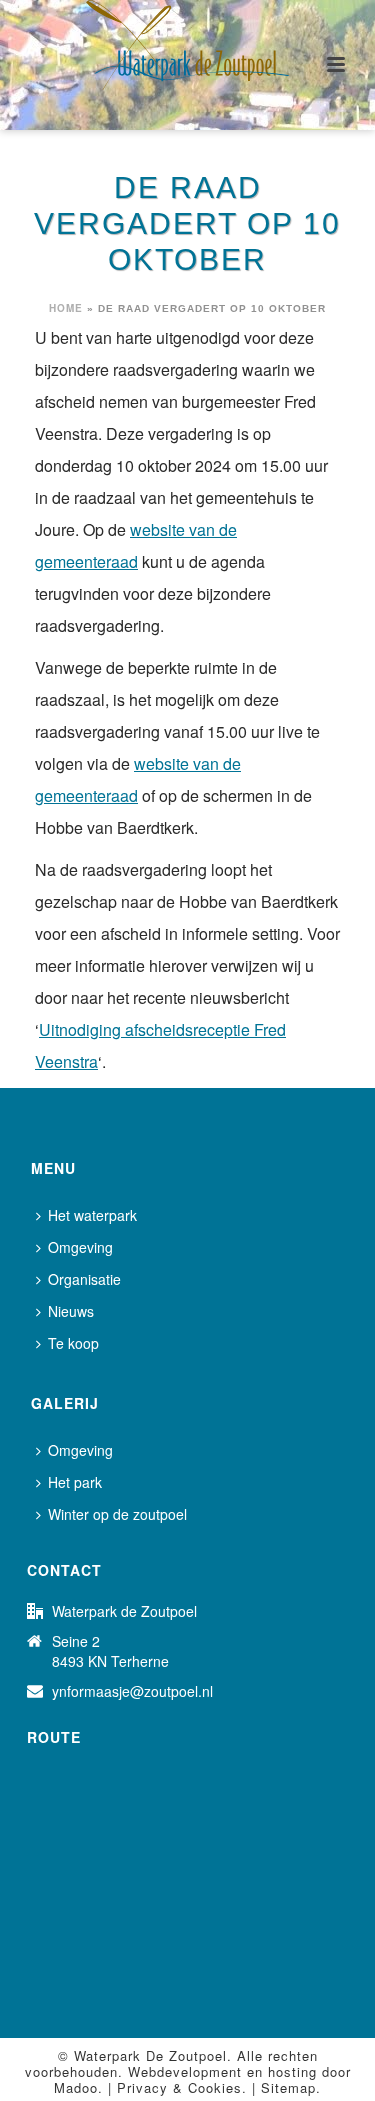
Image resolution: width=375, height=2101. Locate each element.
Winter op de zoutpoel (117, 1514)
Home (66, 308)
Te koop (73, 1343)
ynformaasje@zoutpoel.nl (132, 1691)
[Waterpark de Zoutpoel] (188, 45)
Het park (75, 1482)
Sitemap (288, 2087)
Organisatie (84, 1279)
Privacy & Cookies (179, 2087)
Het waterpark (92, 1215)
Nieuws (71, 1311)
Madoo (76, 2087)
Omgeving (80, 1247)
